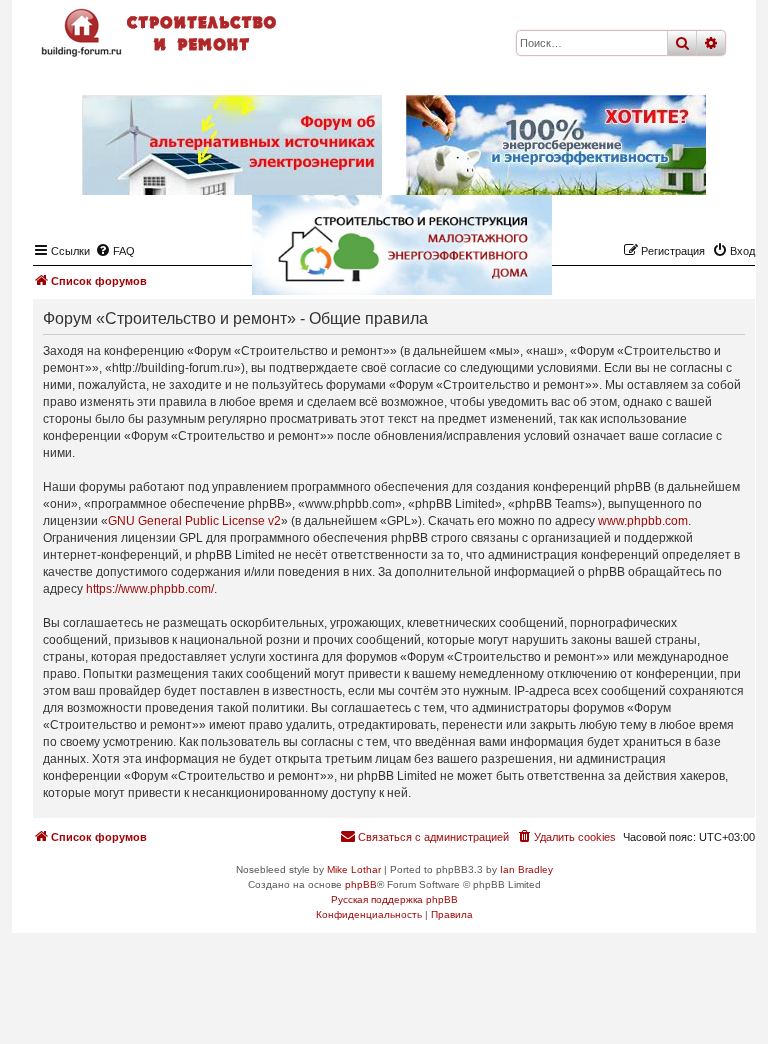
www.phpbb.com (643, 521)
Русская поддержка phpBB (394, 899)
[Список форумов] (161, 32)
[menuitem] (566, 837)
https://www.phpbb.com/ (150, 589)
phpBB (361, 884)
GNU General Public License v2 (194, 521)
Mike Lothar (354, 869)
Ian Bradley (526, 869)
